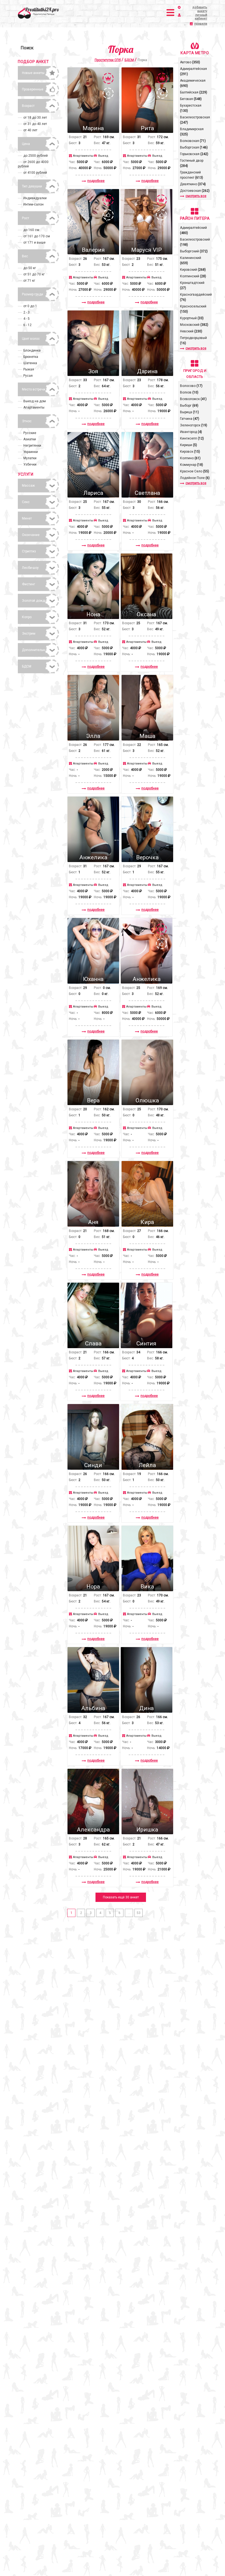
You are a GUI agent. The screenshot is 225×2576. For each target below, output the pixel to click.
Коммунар (192, 465)
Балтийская (194, 92)
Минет (27, 518)
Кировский (193, 270)
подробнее (96, 181)
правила (201, 24)
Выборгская (194, 147)
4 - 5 (26, 319)
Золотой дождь (34, 601)
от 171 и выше (34, 243)
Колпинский (193, 276)
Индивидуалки (35, 198)
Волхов (189, 392)
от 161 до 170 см (37, 236)
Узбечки (30, 464)
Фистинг (29, 584)
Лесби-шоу (30, 568)
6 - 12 (27, 325)
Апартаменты (34, 407)
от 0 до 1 (30, 306)
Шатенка (30, 363)
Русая (28, 376)
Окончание (31, 535)
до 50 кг (30, 268)
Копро (27, 617)
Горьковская (194, 154)
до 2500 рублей (36, 156)
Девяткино (193, 184)
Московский (194, 325)
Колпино (190, 458)
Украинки (31, 452)
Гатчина (190, 419)
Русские (30, 433)
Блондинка (32, 350)
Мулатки (30, 458)
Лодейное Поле (195, 478)
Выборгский (194, 251)
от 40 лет (30, 130)
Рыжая (29, 369)
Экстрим (29, 634)
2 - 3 (26, 312)
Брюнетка (31, 357)
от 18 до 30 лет (35, 118)
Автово (190, 62)
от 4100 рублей (35, 173)
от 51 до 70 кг (34, 274)
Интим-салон (33, 204)
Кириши (189, 445)
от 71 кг (29, 281)
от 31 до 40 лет (35, 124)
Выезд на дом (35, 401)
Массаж (28, 486)
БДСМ (27, 666)
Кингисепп (192, 438)
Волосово (191, 386)
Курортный (192, 318)
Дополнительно (34, 650)
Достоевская (195, 191)
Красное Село (195, 471)
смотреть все (196, 196)
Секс (26, 502)
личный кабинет (201, 17)
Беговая (191, 99)
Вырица (189, 412)
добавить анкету (200, 9)
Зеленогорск (194, 425)
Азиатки (30, 439)
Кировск (190, 452)
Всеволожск (193, 399)
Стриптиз (29, 551)
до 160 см (31, 230)
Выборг (189, 406)
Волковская (193, 141)
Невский (191, 331)
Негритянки (32, 446)
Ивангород (191, 432)
